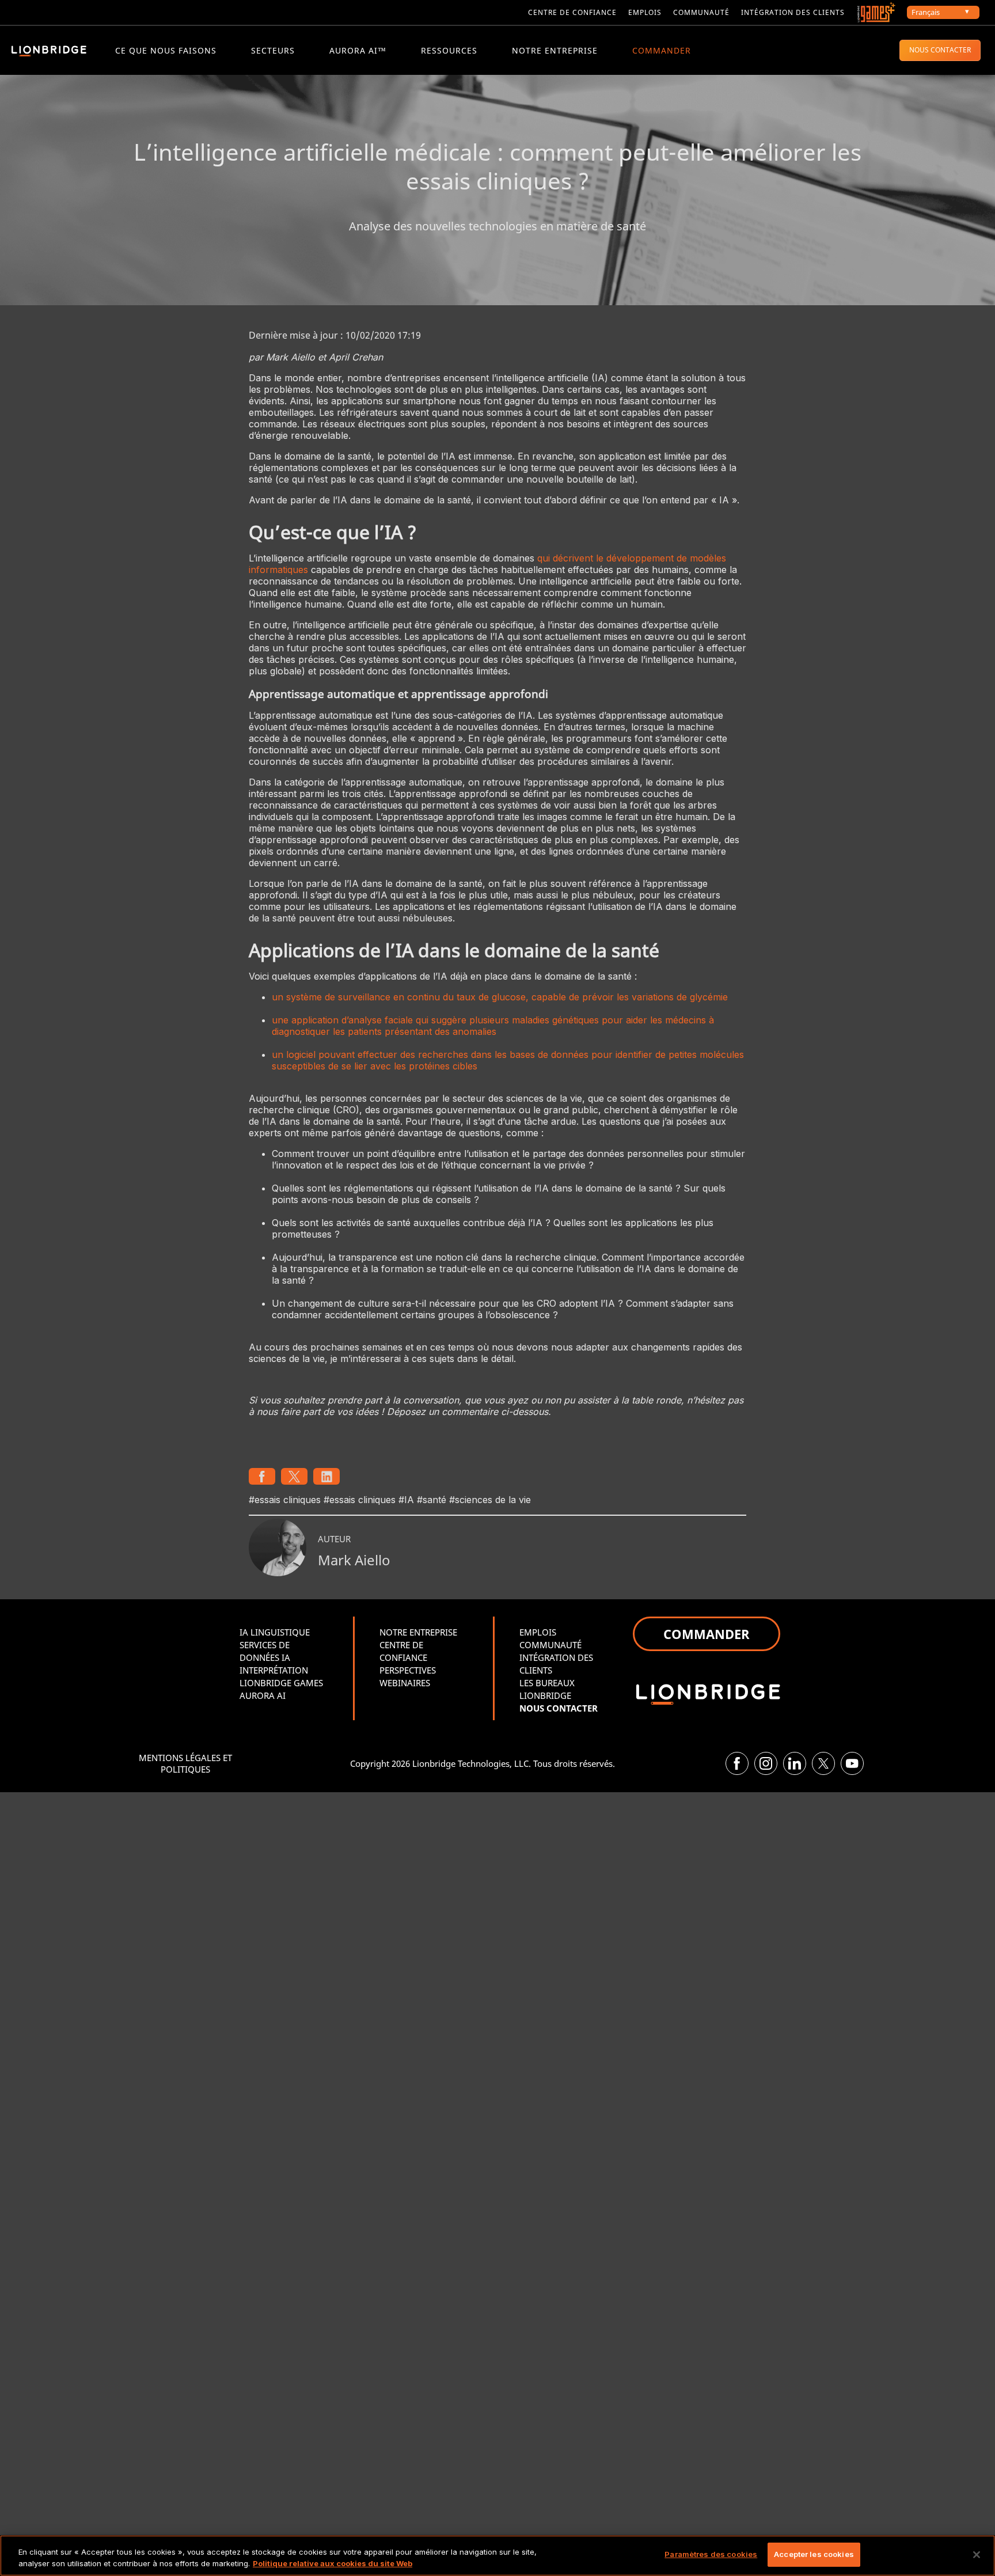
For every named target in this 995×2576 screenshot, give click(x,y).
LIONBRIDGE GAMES (281, 1683)
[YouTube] (852, 1763)
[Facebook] (737, 1763)
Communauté (701, 12)
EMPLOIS (538, 1632)
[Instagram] (766, 1763)
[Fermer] (977, 2555)
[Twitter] (823, 1763)
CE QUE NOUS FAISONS (166, 50)
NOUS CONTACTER (940, 50)
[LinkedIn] (795, 1763)
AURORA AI (263, 1695)
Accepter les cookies (814, 2554)
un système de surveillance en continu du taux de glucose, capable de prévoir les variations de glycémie (500, 997)
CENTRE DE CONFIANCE (572, 12)
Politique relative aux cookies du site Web (333, 2563)
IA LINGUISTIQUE (275, 1632)
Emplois (645, 12)
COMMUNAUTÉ (550, 1645)
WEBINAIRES (405, 1683)
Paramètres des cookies (711, 2554)
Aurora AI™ (358, 50)
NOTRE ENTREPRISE (555, 50)
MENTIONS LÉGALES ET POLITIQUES (185, 1763)
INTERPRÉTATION (274, 1670)
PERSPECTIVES (408, 1670)
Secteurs (273, 50)
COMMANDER (662, 50)
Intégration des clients (793, 12)
